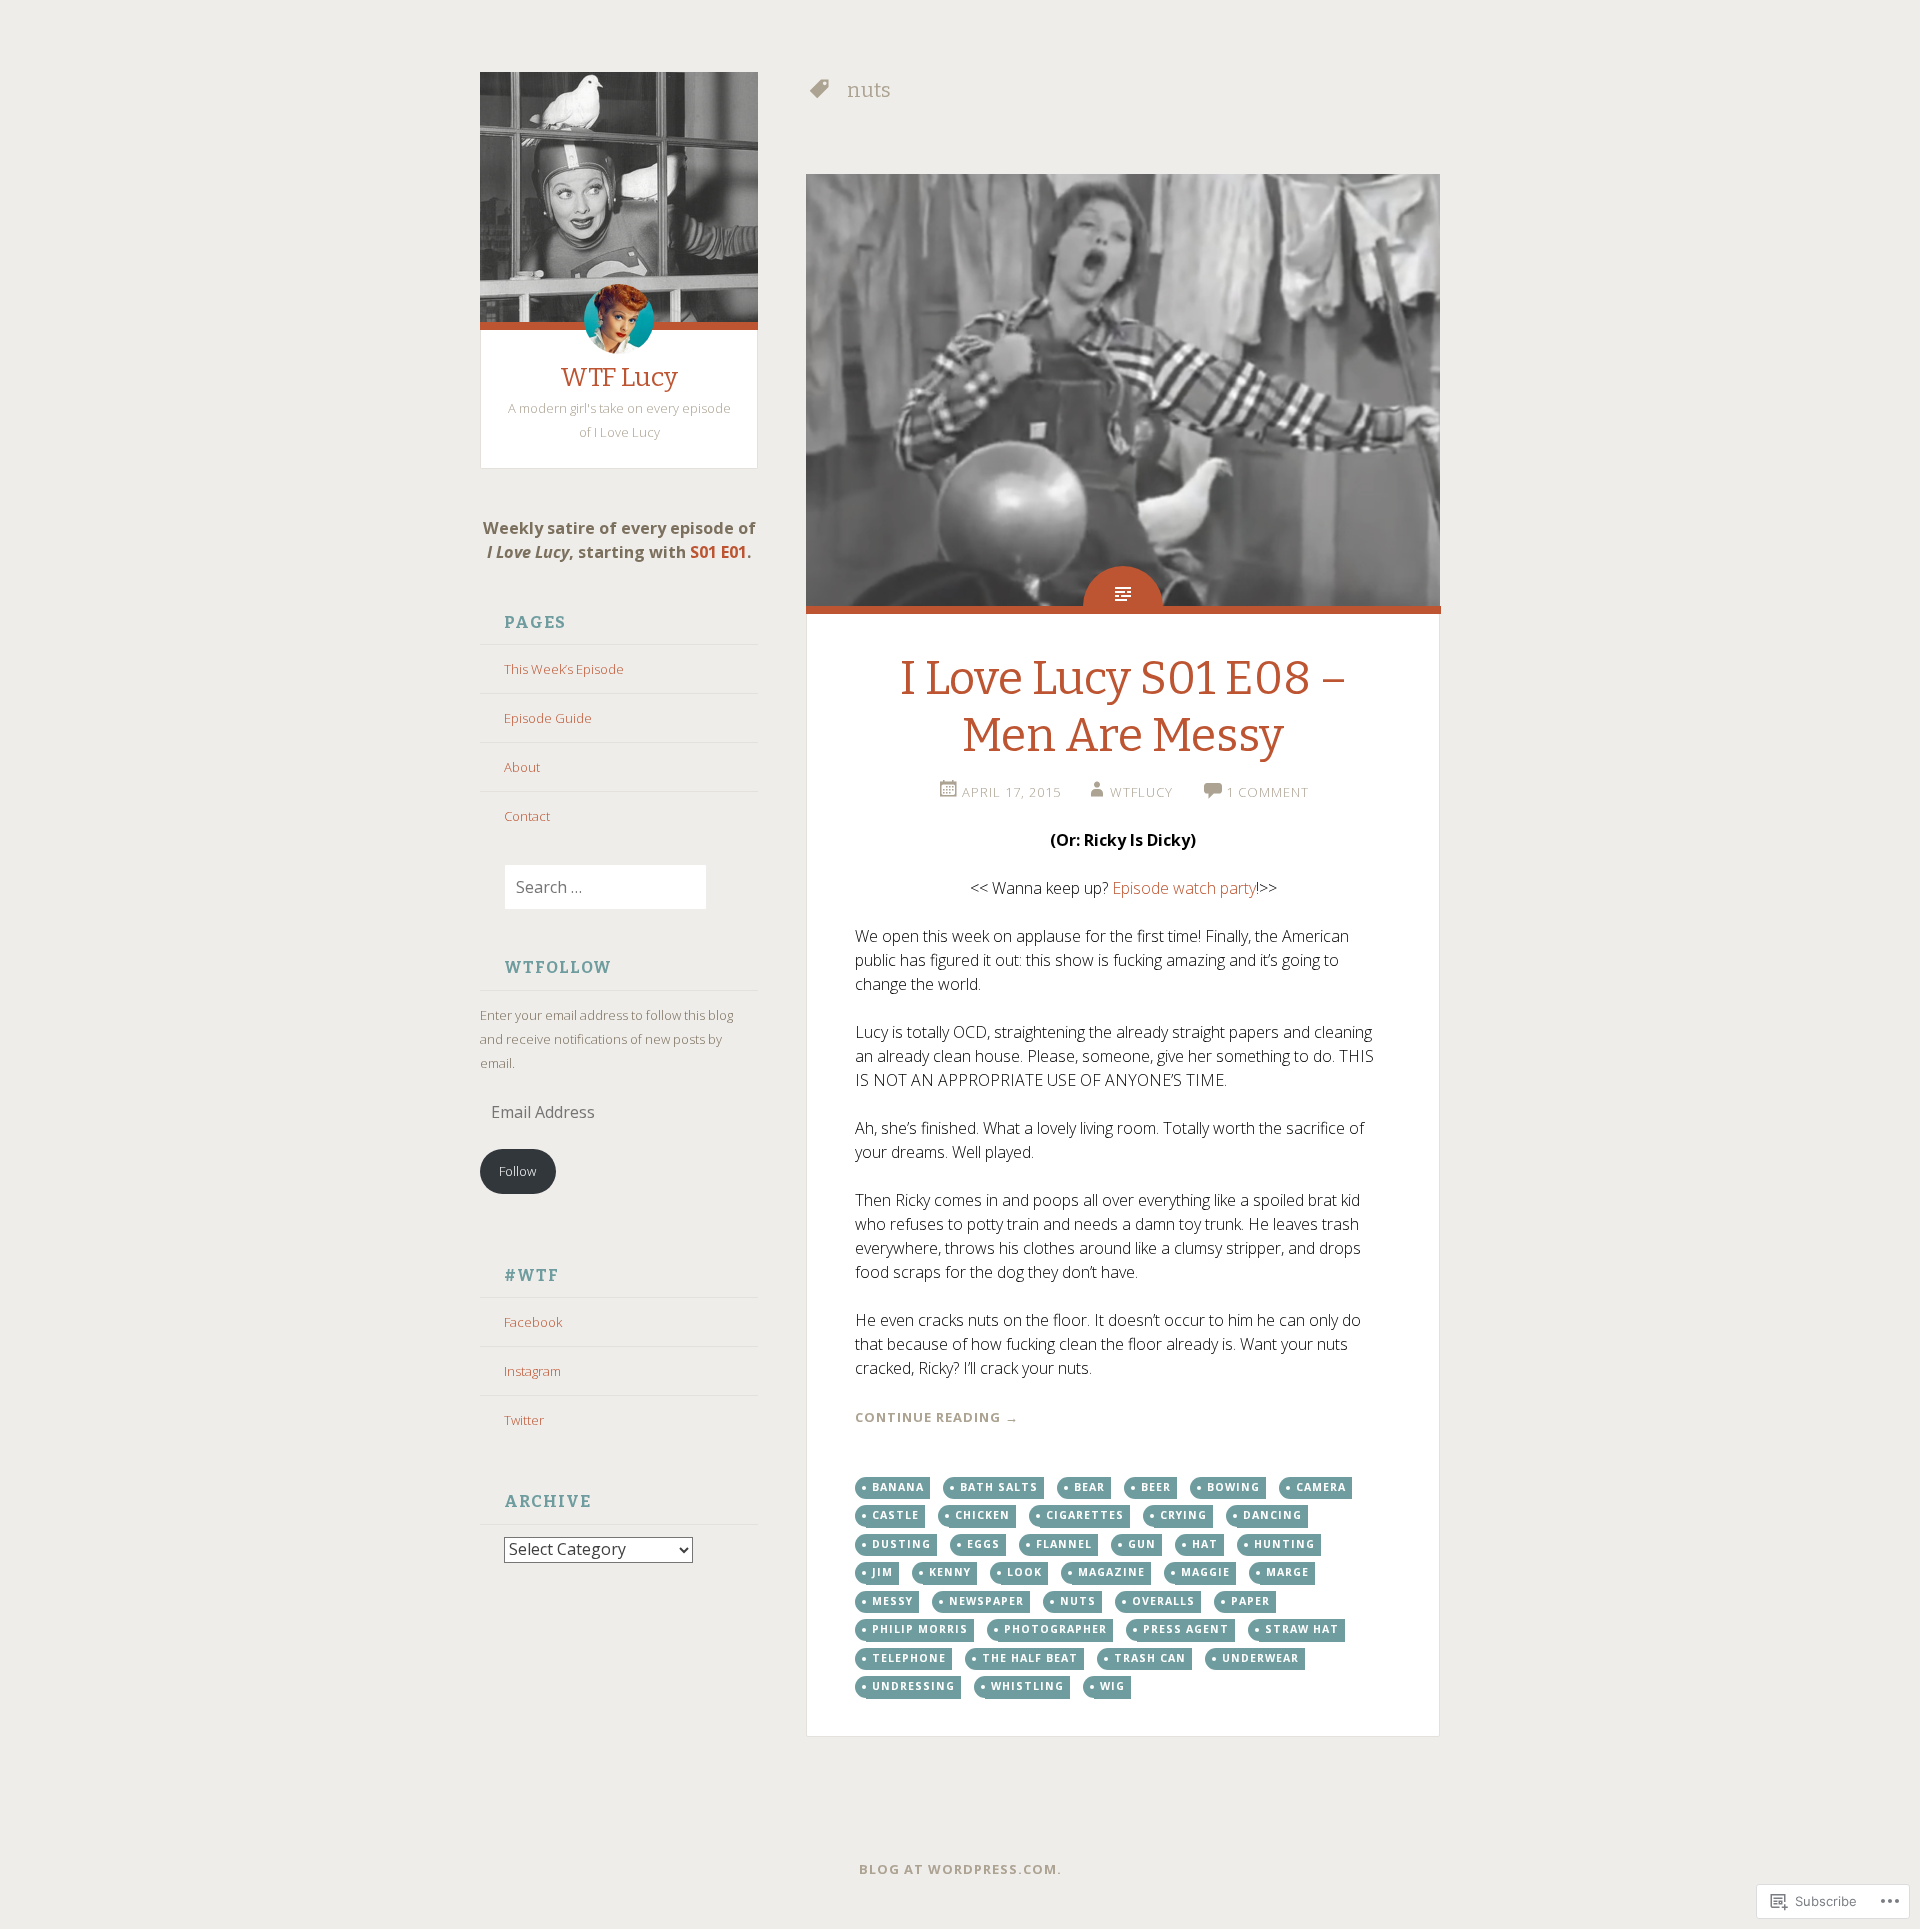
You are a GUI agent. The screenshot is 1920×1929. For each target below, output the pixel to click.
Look (1024, 1572)
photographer (1055, 1629)
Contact (527, 816)
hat (1205, 1544)
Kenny (950, 1572)
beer (1156, 1487)
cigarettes (1085, 1515)
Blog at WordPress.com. (960, 1869)
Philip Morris (920, 1629)
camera (1321, 1487)
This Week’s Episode (564, 669)
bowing (1233, 1487)
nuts (1078, 1601)
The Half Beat (1030, 1658)
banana (898, 1487)
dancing (1272, 1515)
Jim (882, 1572)
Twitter (524, 1420)
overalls (1163, 1601)
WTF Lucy (619, 377)
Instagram (532, 1371)
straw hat (1302, 1629)
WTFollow (558, 967)
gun (1142, 1544)
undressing (913, 1686)
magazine (1111, 1572)
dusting (901, 1544)
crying (1183, 1515)
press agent (1186, 1629)
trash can (1150, 1658)
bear (1089, 1487)
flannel (1064, 1544)
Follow (517, 1171)
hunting (1284, 1544)
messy (892, 1601)
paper (1250, 1601)
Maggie (1205, 1572)
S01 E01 (718, 552)
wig (1112, 1686)
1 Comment (1267, 792)
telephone (909, 1658)
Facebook (533, 1322)
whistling (1027, 1686)
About (522, 767)
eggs (983, 1544)
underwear (1260, 1658)
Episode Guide (548, 718)
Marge (1287, 1572)
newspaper (986, 1601)
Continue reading (937, 1417)
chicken (982, 1515)
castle (895, 1515)
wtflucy (1141, 792)
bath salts (999, 1487)
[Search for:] (593, 888)
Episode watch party (1184, 888)
